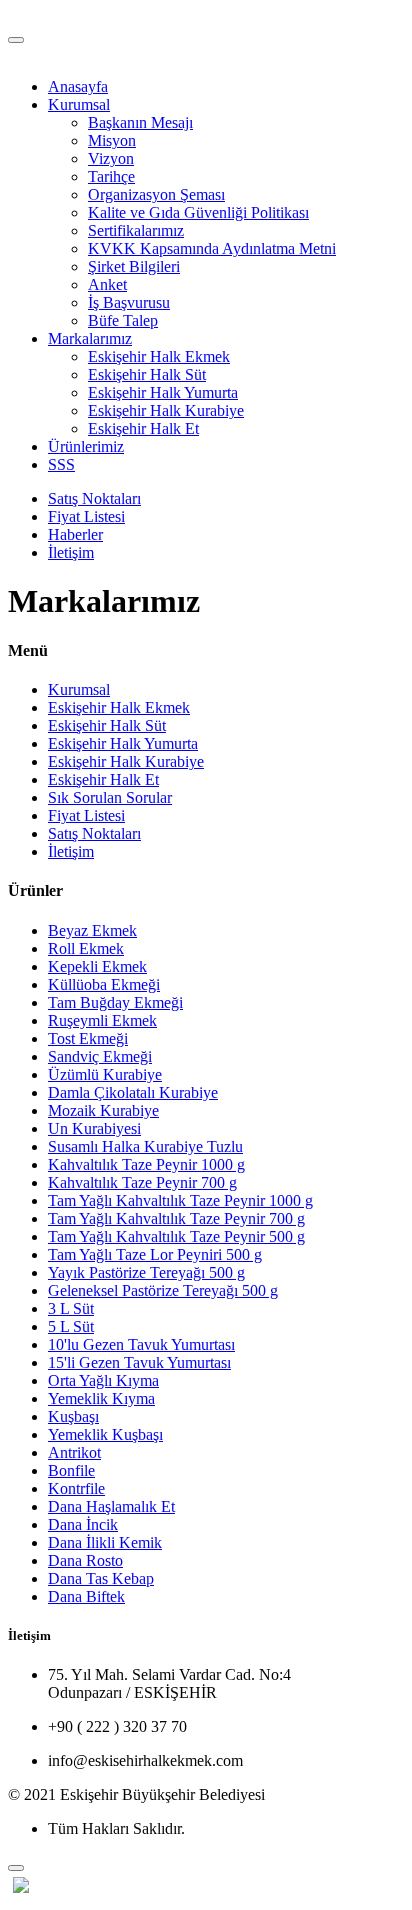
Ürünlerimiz (86, 446)
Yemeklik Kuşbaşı (105, 1434)
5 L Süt (71, 1326)
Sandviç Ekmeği (100, 1056)
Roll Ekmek (86, 948)
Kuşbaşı (73, 1416)
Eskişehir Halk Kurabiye (166, 410)
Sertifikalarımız (136, 230)
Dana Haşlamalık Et (111, 1506)
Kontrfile (76, 1488)
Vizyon (111, 158)
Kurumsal (79, 104)
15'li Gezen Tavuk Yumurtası (139, 1362)
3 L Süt (71, 1308)
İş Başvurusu (129, 302)
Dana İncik (83, 1524)
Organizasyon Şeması (156, 194)
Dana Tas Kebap (101, 1578)
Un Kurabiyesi (94, 1128)
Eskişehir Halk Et (143, 428)
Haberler (75, 534)
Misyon (112, 140)
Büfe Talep (123, 320)
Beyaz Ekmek (92, 930)
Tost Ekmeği (88, 1038)
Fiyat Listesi (86, 516)
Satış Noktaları (94, 498)
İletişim (71, 552)
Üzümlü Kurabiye (105, 1074)
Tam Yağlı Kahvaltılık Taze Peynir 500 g (176, 1236)
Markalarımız (90, 338)
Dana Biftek (86, 1596)
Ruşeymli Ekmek (102, 1020)
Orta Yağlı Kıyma (103, 1380)
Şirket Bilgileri (134, 266)
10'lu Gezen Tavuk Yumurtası (141, 1344)
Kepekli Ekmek (97, 966)
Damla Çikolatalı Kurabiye (133, 1092)
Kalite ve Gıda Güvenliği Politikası (198, 212)
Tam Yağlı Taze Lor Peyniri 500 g (155, 1254)
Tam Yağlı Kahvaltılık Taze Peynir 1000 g (180, 1200)
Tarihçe (111, 176)
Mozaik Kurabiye (103, 1110)
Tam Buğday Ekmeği (115, 1002)
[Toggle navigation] (16, 40)
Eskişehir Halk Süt (147, 374)
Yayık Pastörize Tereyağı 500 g (146, 1272)
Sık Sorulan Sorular (110, 797)
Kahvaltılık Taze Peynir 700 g (142, 1182)
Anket (107, 284)
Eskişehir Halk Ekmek (159, 356)
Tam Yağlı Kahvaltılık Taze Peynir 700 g (176, 1218)
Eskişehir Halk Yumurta (163, 392)
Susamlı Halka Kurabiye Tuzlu (145, 1146)
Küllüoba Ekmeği (104, 984)
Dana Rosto (85, 1560)
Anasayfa (78, 86)
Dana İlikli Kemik (105, 1542)
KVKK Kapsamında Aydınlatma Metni (212, 248)
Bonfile (71, 1470)
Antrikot (74, 1452)
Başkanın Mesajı (140, 122)
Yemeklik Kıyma (101, 1398)
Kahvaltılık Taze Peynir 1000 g (146, 1164)
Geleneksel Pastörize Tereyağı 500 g (163, 1290)
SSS (61, 464)
